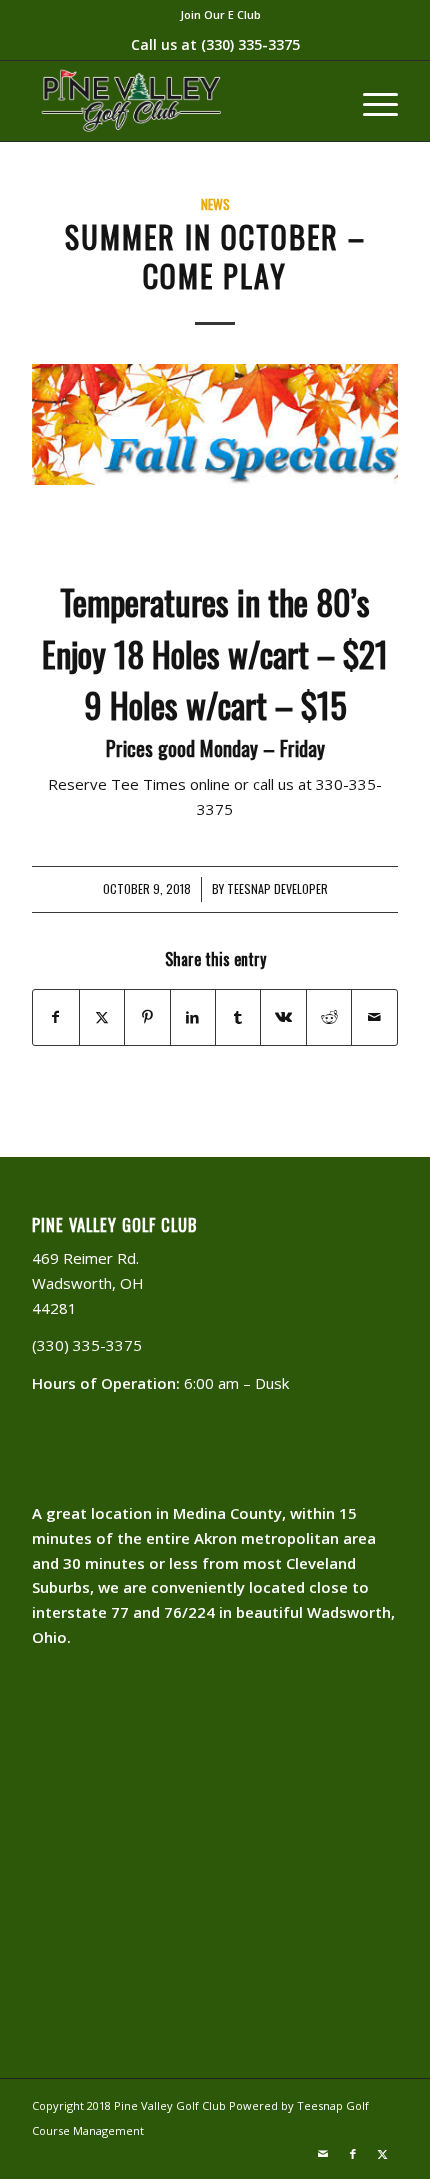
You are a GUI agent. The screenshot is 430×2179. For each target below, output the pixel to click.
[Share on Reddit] (329, 1017)
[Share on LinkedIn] (193, 1017)
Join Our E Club (220, 14)
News (215, 204)
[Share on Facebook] (55, 1017)
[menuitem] (220, 15)
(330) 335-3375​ (250, 44)
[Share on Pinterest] (147, 1017)
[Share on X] (102, 1017)
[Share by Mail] (374, 1017)
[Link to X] (383, 2154)
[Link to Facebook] (353, 2154)
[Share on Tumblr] (238, 1017)
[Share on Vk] (283, 1017)
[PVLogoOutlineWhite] (178, 101)
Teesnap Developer (277, 889)
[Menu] (370, 101)
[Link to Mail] (323, 2154)
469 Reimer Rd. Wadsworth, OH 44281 (88, 1283)
